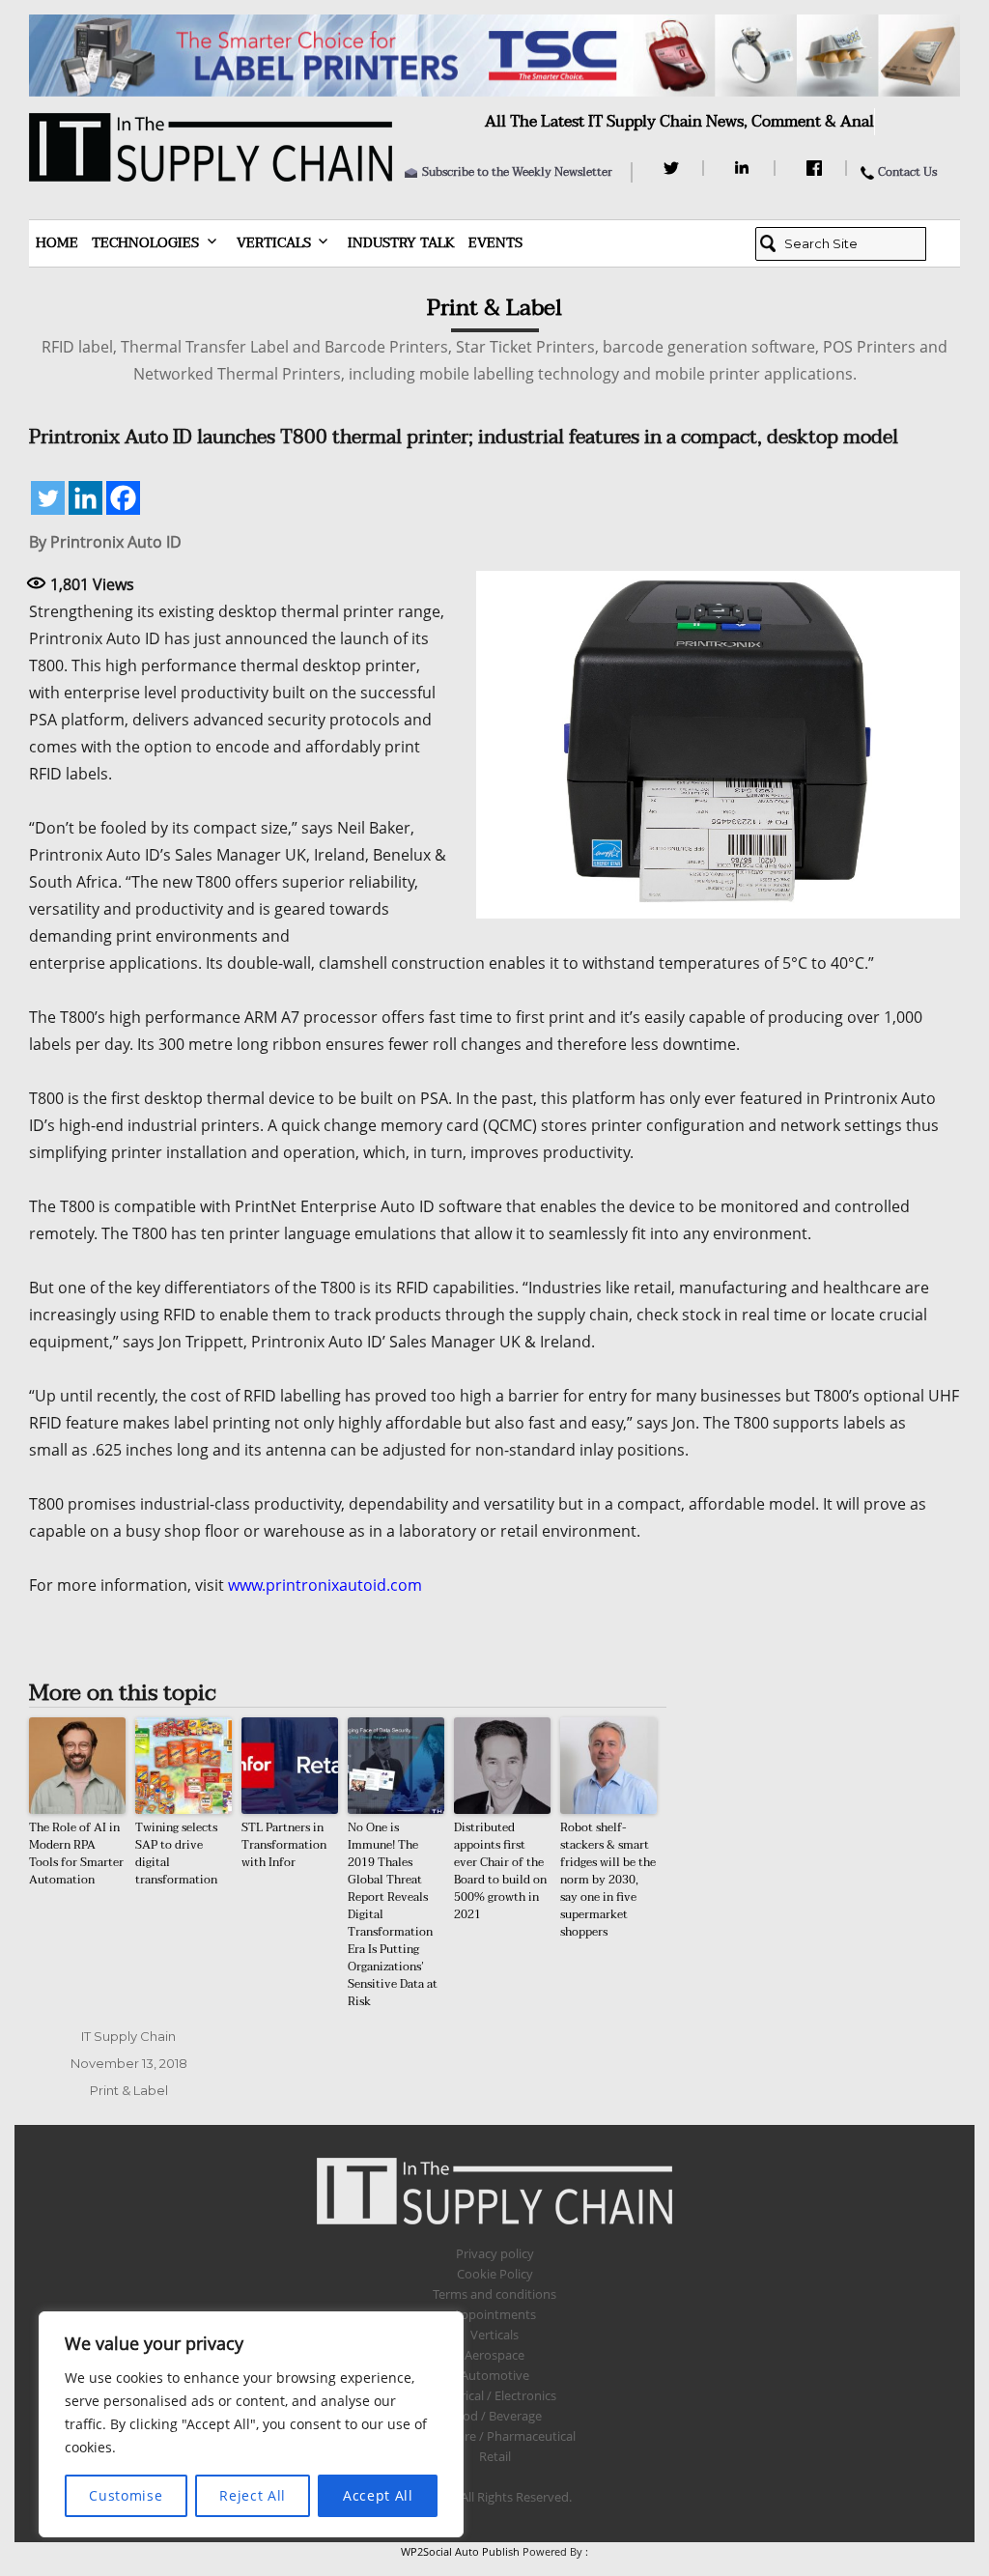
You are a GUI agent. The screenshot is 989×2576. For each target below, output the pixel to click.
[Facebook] (817, 168)
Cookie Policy (495, 2274)
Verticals (274, 243)
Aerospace (494, 2355)
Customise (126, 2495)
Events (495, 243)
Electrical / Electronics (495, 2395)
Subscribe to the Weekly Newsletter (517, 172)
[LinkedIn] (745, 168)
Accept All (378, 2495)
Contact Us (907, 172)
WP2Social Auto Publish (460, 2551)
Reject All (253, 2495)
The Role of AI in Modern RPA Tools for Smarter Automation (76, 1854)
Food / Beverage (495, 2416)
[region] (251, 2424)
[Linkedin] (85, 498)
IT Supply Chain (128, 2036)
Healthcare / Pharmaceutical (494, 2436)
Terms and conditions (494, 2294)
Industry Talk (401, 243)
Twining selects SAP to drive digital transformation (176, 1854)
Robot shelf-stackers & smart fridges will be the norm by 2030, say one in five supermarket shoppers (608, 1880)
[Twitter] (674, 168)
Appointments (494, 2314)
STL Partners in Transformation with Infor (284, 1845)
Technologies (145, 243)
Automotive (495, 2375)
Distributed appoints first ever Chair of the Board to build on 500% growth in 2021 (500, 1871)
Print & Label (129, 2090)
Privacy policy (495, 2253)
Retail (495, 2456)
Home (57, 243)
